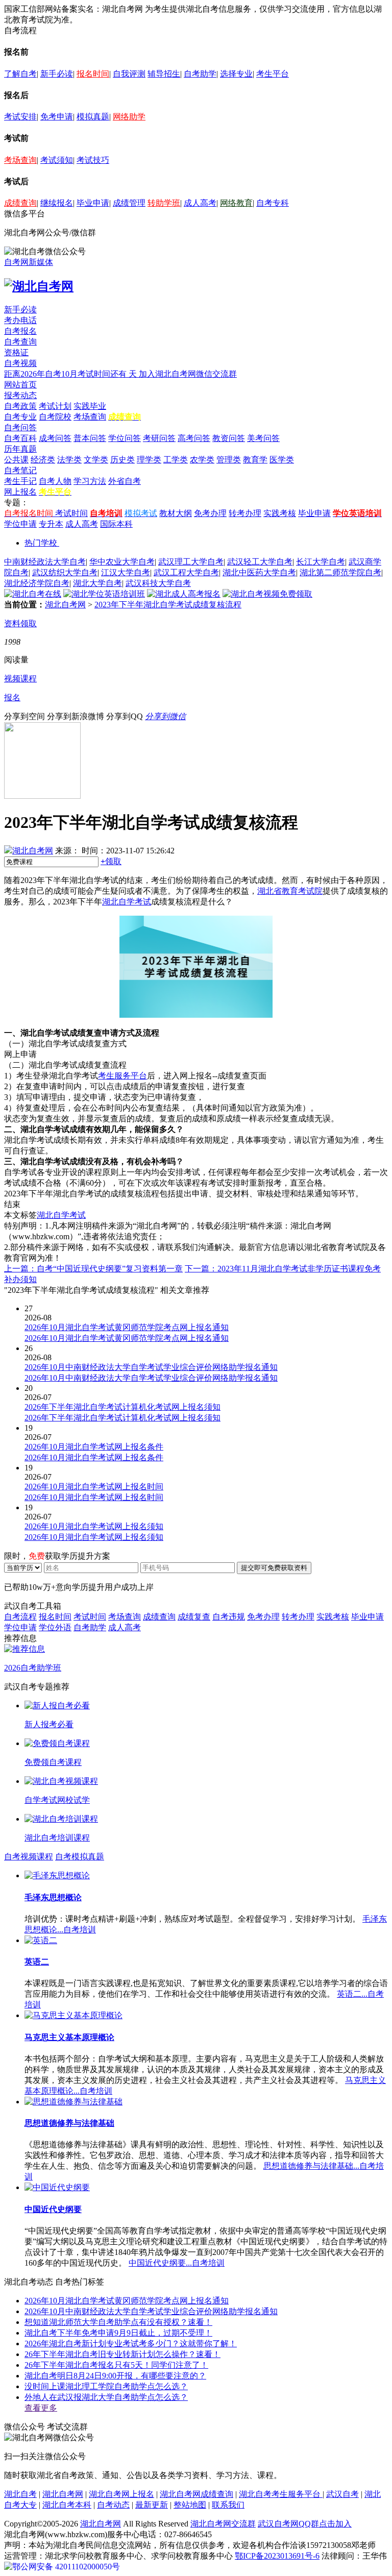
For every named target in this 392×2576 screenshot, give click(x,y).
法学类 (69, 460)
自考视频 (20, 363)
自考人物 (55, 481)
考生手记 (20, 481)
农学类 (202, 460)
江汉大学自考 (126, 572)
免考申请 (57, 117)
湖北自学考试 (127, 902)
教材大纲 (176, 513)
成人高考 (200, 203)
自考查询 (20, 342)
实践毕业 (90, 406)
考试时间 (71, 513)
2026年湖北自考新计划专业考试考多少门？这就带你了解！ (131, 2344)
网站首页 (20, 385)
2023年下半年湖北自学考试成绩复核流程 (168, 605)
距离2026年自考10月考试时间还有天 (71, 374)
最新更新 (152, 2505)
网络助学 (129, 117)
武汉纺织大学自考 (65, 572)
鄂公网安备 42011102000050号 (66, 2567)
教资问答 (229, 438)
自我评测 (129, 74)
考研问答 (159, 438)
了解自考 (20, 74)
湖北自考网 (65, 605)
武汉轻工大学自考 (260, 562)
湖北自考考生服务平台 (281, 2494)
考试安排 (20, 117)
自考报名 (20, 331)
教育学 (255, 460)
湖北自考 (20, 2494)
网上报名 (20, 492)
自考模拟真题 (80, 1857)
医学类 (282, 460)
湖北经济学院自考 (37, 583)
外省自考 (125, 481)
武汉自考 (342, 2494)
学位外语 (55, 1627)
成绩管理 (129, 203)
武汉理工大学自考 (191, 562)
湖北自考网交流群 (223, 2524)
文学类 (96, 460)
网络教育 (236, 203)
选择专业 (236, 74)
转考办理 (245, 513)
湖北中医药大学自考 (259, 572)
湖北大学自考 (97, 583)
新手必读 (57, 74)
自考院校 (55, 417)
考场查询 (20, 160)
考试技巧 (93, 160)
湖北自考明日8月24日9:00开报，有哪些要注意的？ (115, 2376)
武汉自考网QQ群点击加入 (305, 2524)
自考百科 (20, 438)
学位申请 (20, 524)
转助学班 (164, 203)
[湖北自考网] (39, 286)
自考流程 (20, 1617)
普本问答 (90, 438)
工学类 (176, 460)
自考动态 (113, 2505)
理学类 (149, 460)
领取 (111, 861)
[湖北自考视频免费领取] (267, 594)
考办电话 (20, 320)
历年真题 (20, 449)
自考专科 (273, 203)
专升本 (51, 524)
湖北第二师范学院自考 (340, 572)
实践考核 (280, 513)
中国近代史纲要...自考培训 (177, 2263)
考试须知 (57, 160)
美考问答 (263, 438)
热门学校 (41, 543)
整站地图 (190, 2505)
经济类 (43, 460)
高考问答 (194, 438)
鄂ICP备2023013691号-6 (277, 2556)
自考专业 (20, 417)
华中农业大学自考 (122, 562)
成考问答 (55, 438)
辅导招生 (164, 74)
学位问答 (125, 438)
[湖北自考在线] (33, 594)
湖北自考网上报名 (121, 2494)
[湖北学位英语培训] (104, 594)
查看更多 (41, 2408)
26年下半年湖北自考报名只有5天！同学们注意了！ (116, 2365)
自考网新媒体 (29, 262)
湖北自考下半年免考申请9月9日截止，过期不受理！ (118, 2333)
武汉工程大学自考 (186, 572)
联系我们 (228, 2505)
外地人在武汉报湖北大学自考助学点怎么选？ (106, 2397)
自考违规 (229, 1617)
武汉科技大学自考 (158, 583)
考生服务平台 (122, 1076)
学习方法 (90, 481)
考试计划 (55, 406)
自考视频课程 (29, 1857)
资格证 (16, 352)
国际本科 (116, 524)
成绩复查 (194, 1617)
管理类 (229, 460)
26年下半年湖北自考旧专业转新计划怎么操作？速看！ (122, 2354)
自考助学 (200, 74)
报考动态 (20, 395)
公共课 (16, 460)
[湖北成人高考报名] (184, 594)
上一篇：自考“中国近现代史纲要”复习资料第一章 (93, 1269)
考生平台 (273, 74)
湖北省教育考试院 (290, 891)
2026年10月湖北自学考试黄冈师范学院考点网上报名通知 (127, 2301)
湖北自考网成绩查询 (197, 2494)
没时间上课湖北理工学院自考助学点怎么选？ (106, 2386)
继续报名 (57, 203)
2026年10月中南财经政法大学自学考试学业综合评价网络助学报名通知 (151, 2311)
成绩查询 (20, 203)
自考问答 (20, 427)
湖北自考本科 (67, 2505)
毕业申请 (93, 203)
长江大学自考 (321, 562)
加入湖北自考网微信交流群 (188, 374)
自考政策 (20, 406)
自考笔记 (20, 470)
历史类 (122, 460)
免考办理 (210, 513)
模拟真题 (93, 117)
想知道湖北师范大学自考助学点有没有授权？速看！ (118, 2322)
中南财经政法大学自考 (45, 562)
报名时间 (93, 74)
